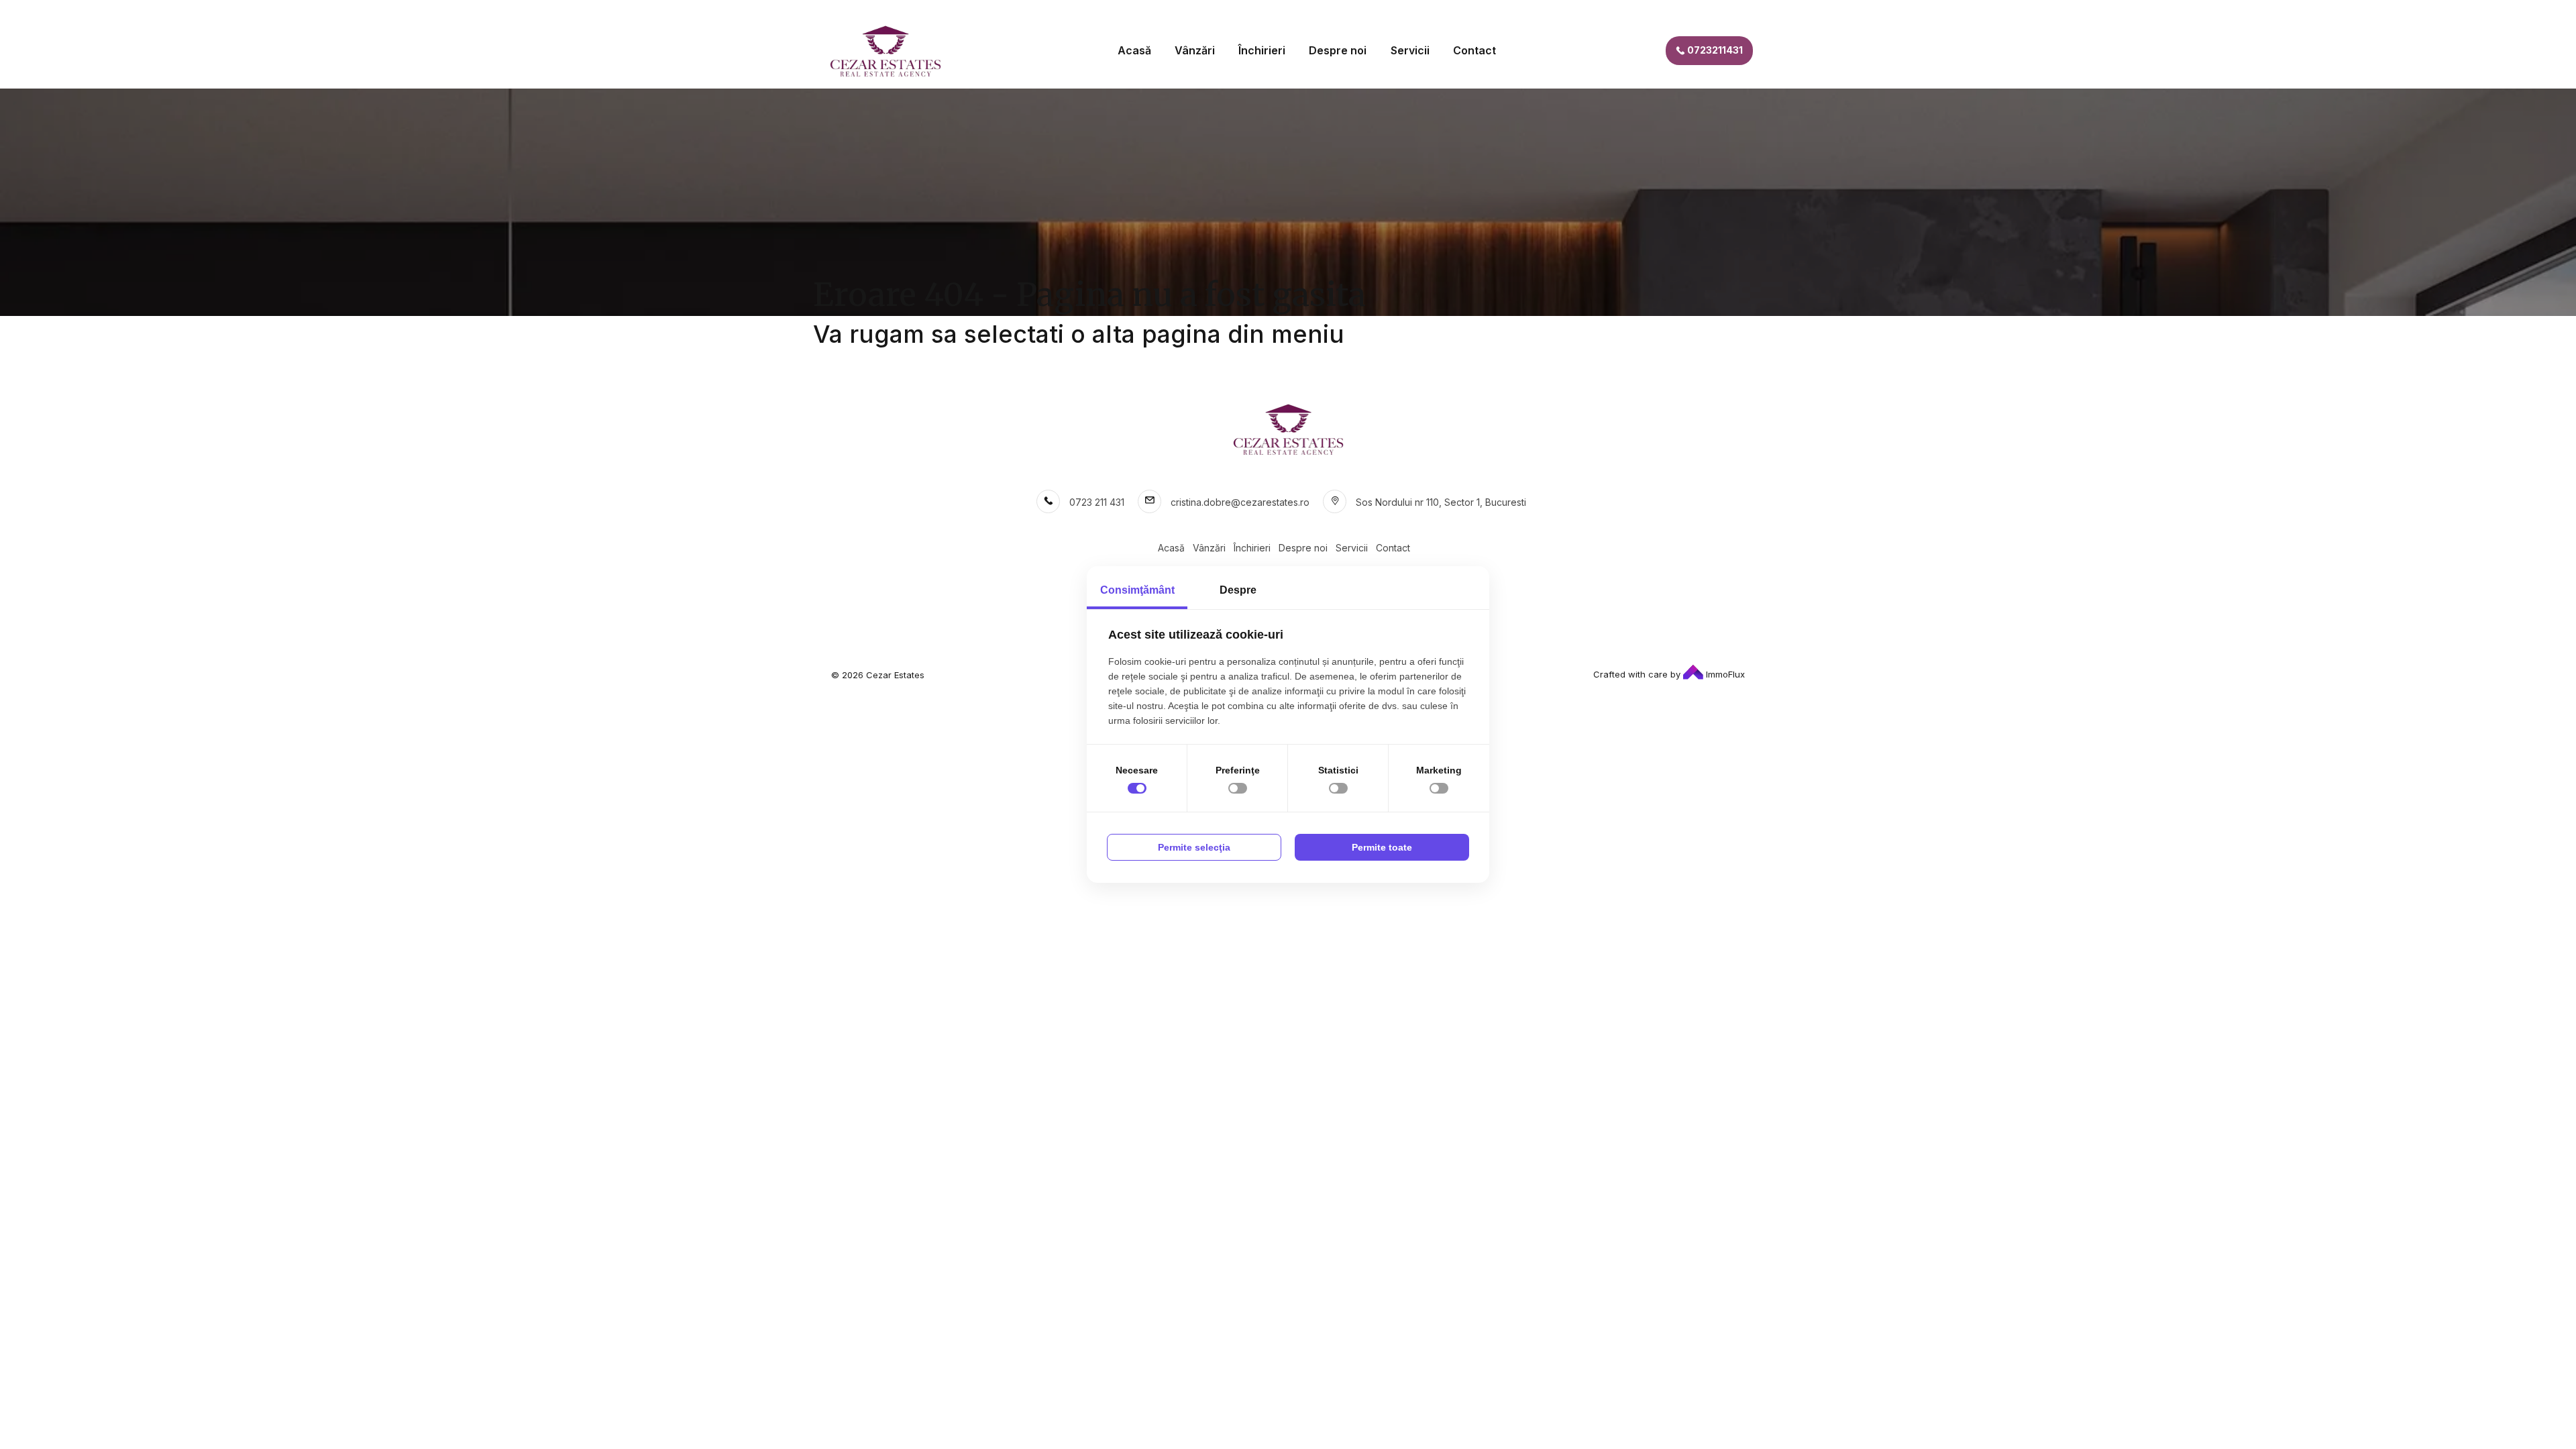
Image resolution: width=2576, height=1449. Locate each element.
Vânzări (1195, 50)
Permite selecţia (1194, 847)
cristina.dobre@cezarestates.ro (1240, 502)
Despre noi (1338, 50)
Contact (1474, 50)
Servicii (1410, 50)
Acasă (1134, 50)
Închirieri (1262, 50)
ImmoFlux (1724, 674)
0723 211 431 (1097, 502)
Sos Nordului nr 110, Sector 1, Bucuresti (1441, 502)
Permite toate (1382, 847)
